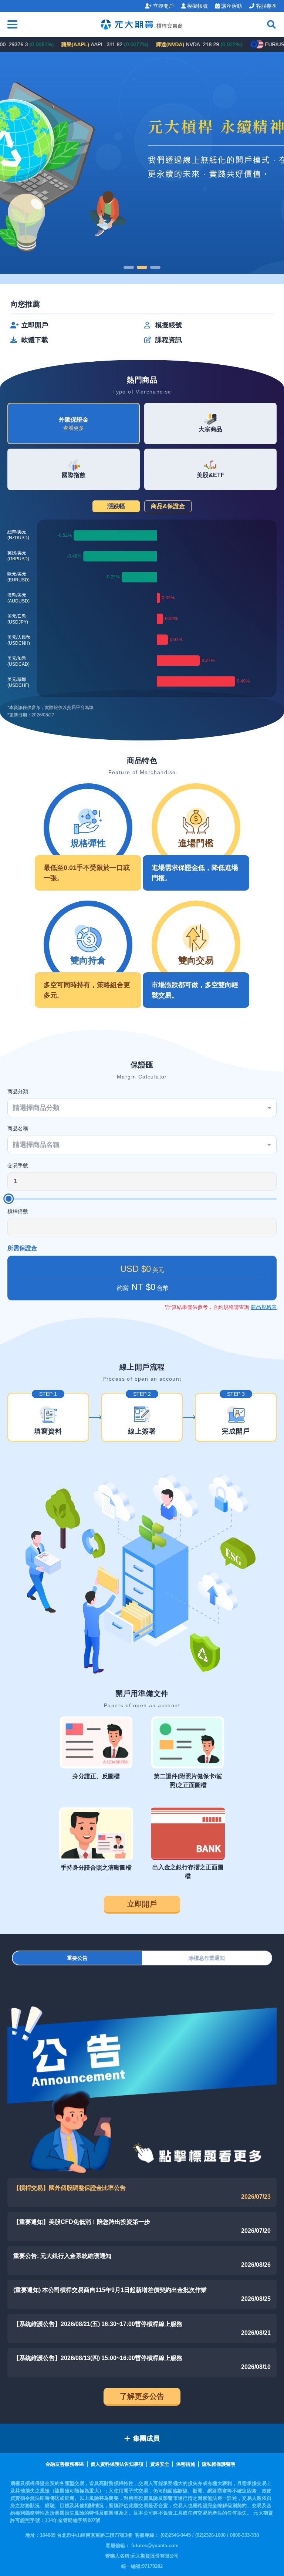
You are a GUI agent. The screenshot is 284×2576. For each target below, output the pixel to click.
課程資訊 (169, 340)
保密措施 (186, 2464)
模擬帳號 (197, 6)
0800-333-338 (244, 2535)
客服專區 (266, 6)
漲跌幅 (116, 506)
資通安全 (160, 2464)
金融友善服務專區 (65, 2464)
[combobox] (142, 1108)
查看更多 (74, 428)
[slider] (9, 1199)
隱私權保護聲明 (219, 2464)
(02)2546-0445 (176, 2535)
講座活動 (231, 6)
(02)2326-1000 (211, 2535)
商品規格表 (264, 1307)
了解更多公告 (142, 2396)
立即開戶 (163, 6)
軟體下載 (35, 340)
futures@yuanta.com (155, 2545)
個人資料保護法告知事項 (117, 2464)
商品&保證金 (168, 506)
